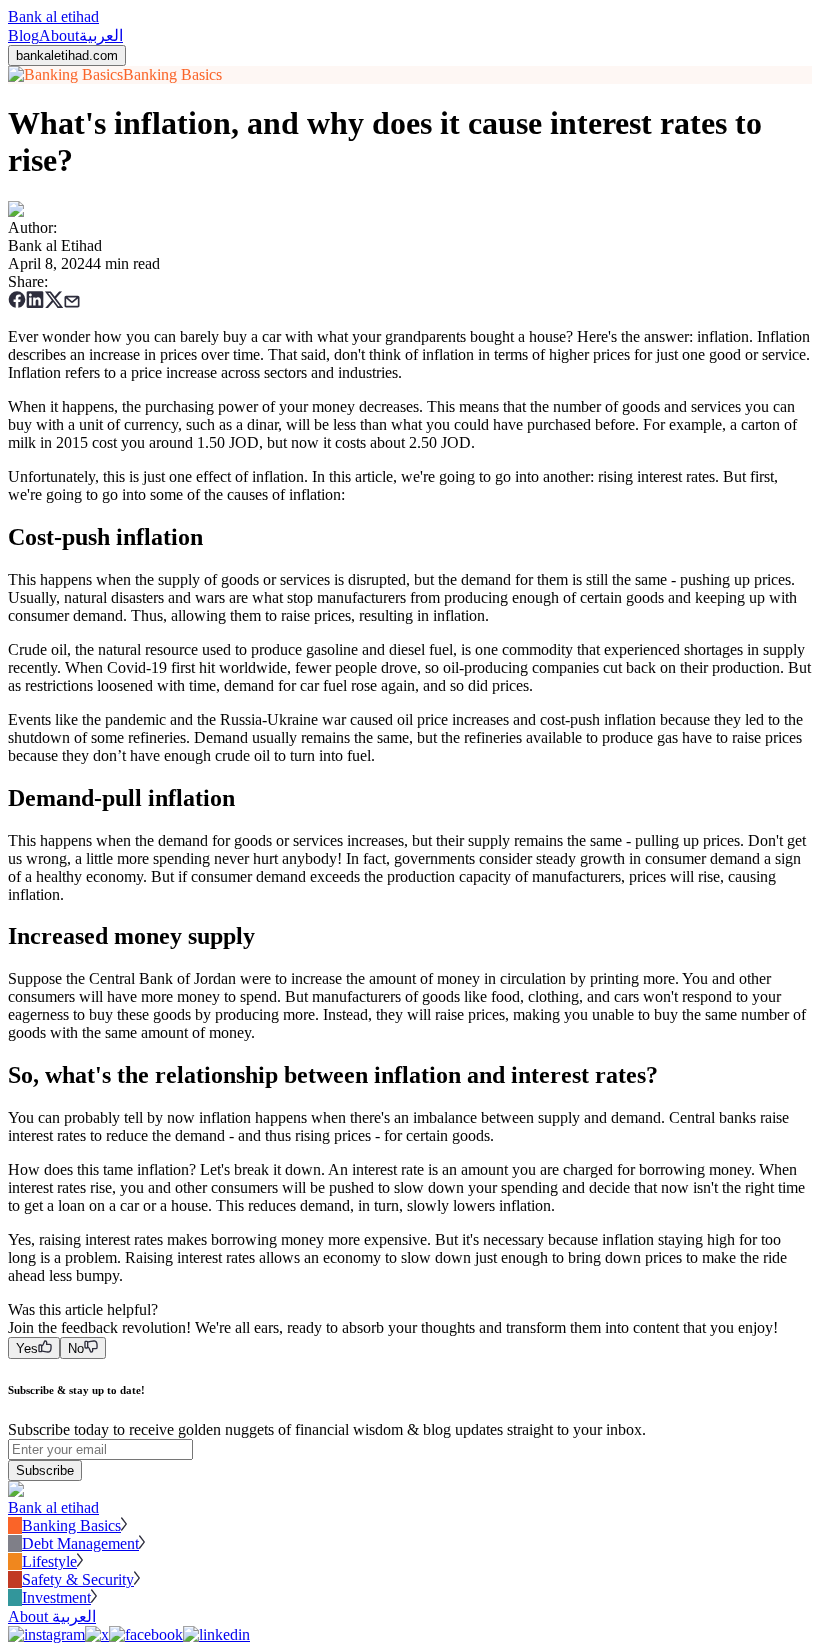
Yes (27, 1348)
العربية (101, 35)
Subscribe (45, 1470)
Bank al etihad (53, 16)
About (59, 35)
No (76, 1348)
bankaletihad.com (67, 55)
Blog (23, 35)
